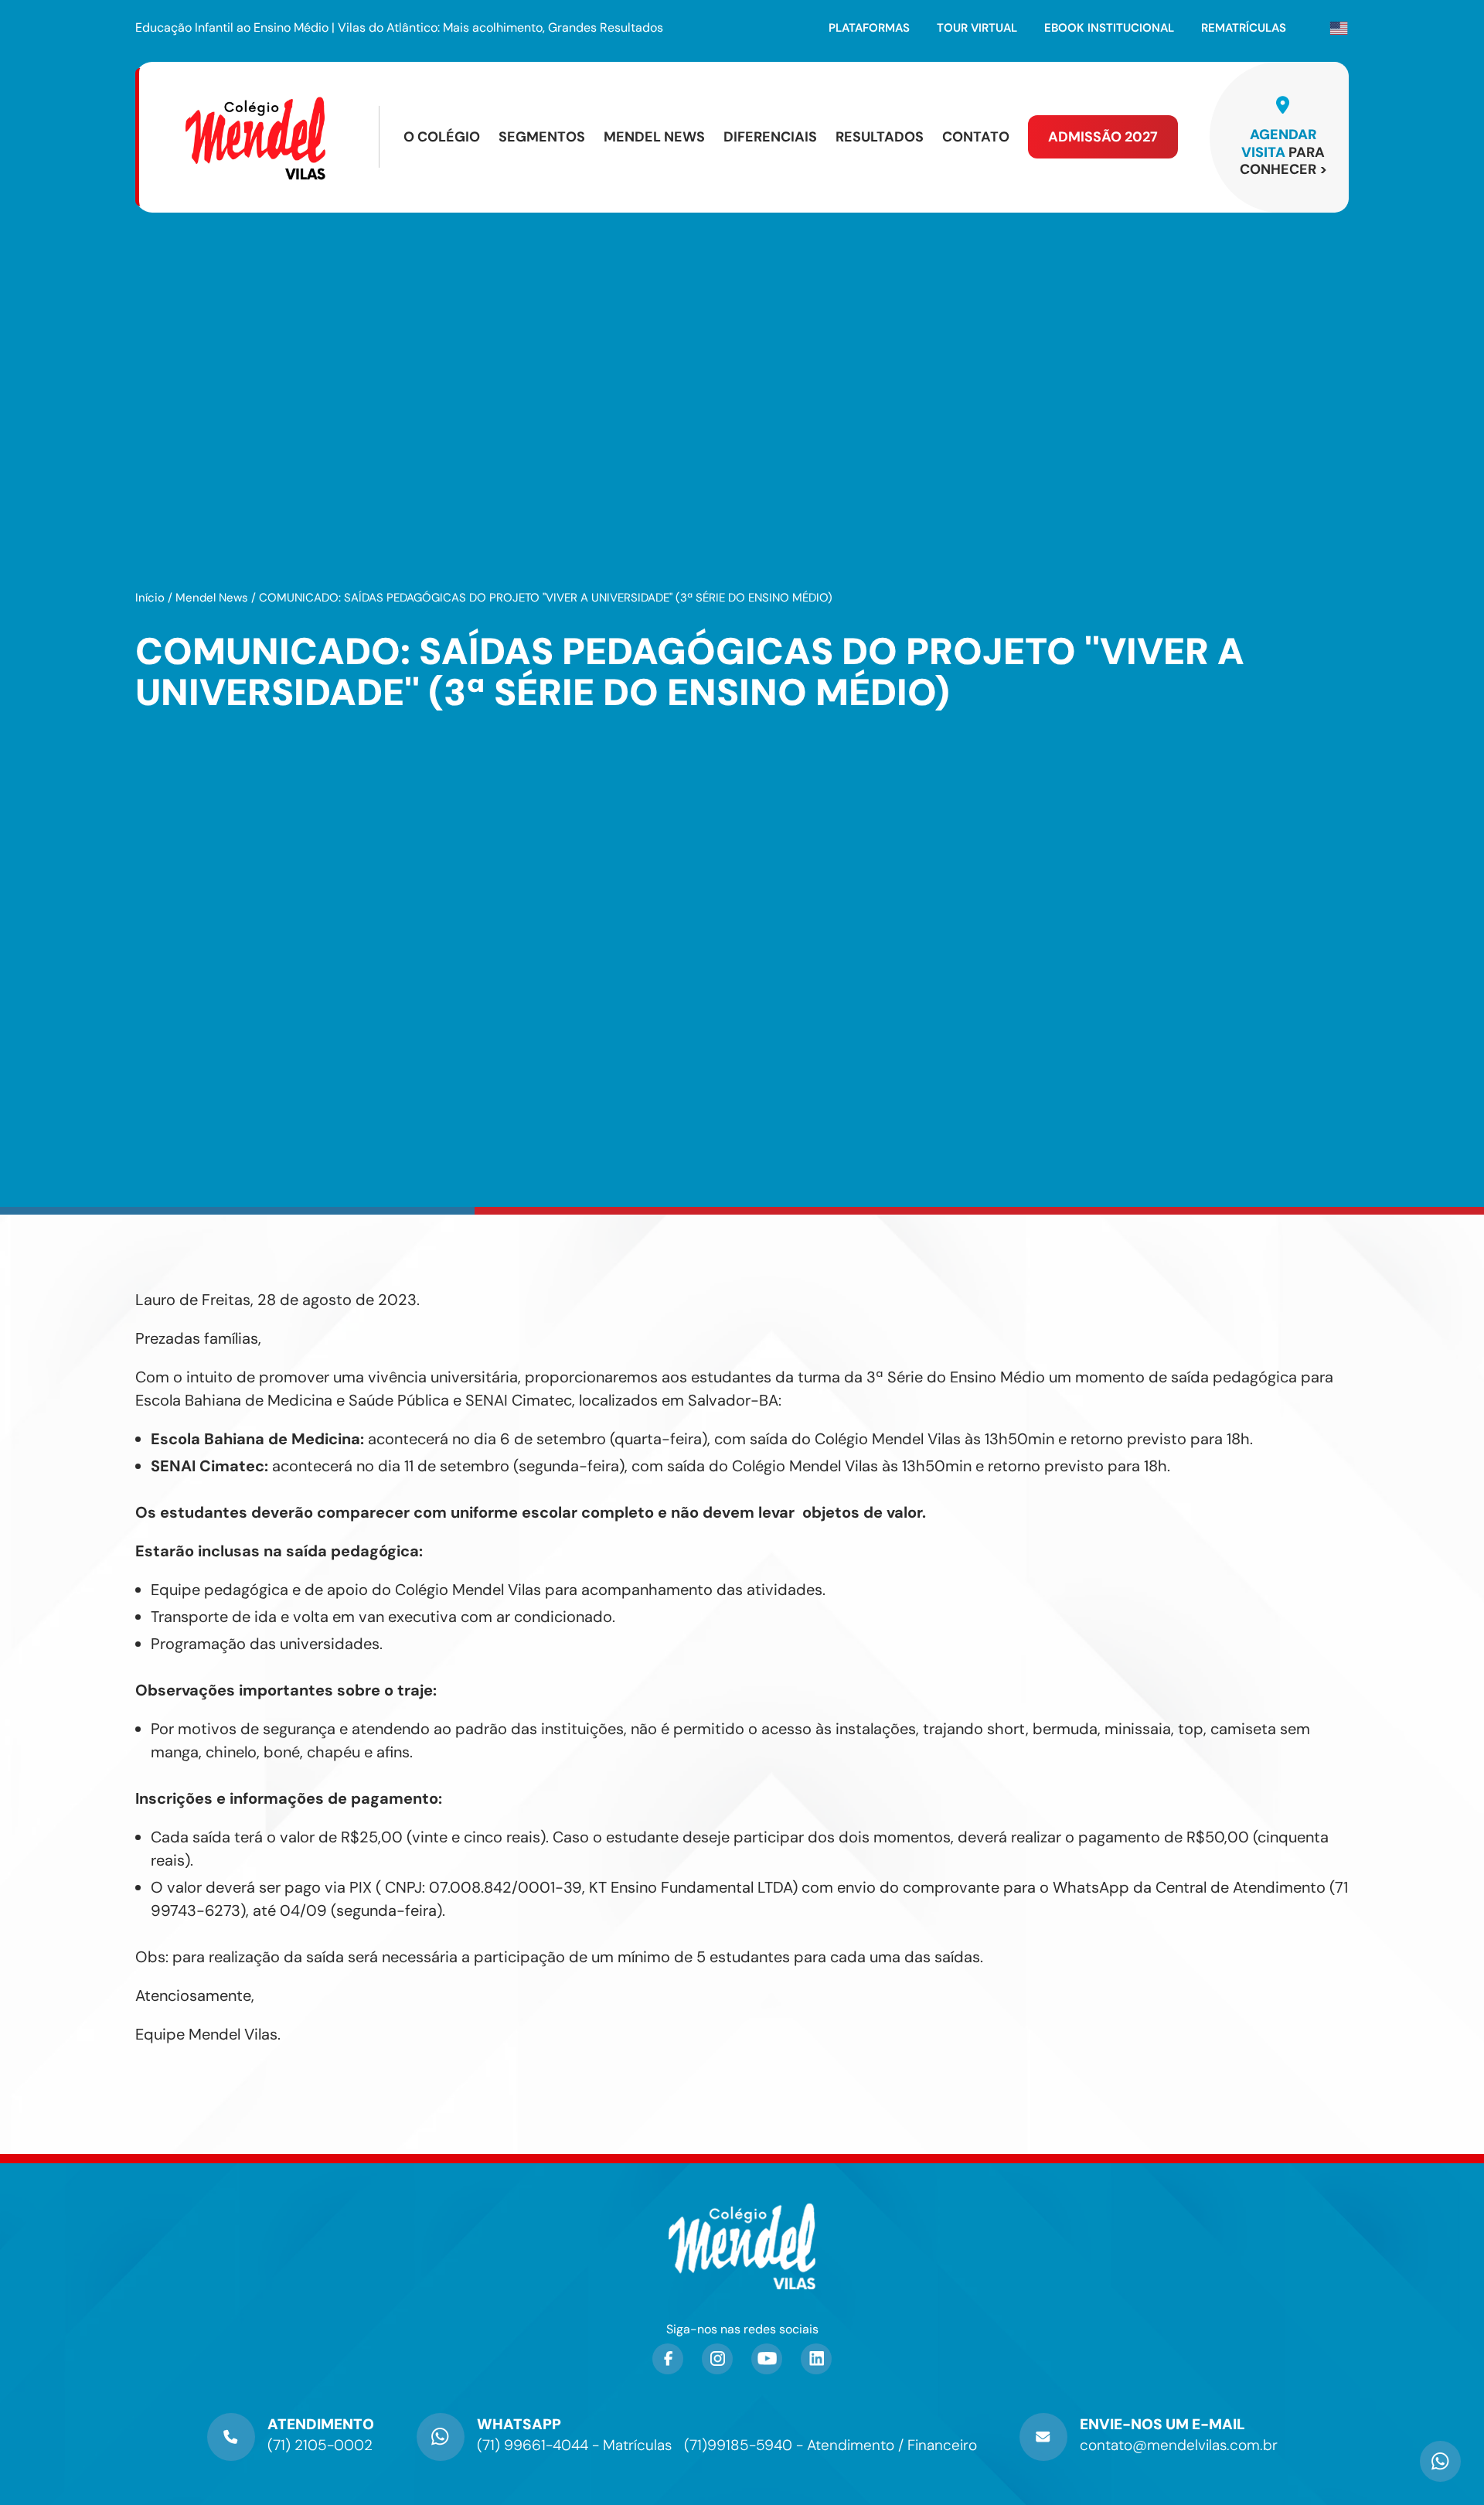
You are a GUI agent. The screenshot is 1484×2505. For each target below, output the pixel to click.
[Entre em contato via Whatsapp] (1440, 2455)
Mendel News (654, 137)
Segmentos (542, 137)
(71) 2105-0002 (320, 2445)
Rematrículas (1244, 28)
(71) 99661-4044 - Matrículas (574, 2445)
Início (150, 598)
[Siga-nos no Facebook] (668, 2359)
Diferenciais (770, 137)
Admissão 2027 (1103, 137)
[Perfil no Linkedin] (816, 2359)
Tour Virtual (977, 28)
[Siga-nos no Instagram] (717, 2359)
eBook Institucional (1109, 28)
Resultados (880, 137)
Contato (976, 137)
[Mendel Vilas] (281, 137)
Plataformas (869, 28)
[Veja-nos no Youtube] (767, 2359)
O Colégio (442, 137)
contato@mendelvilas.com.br (1179, 2445)
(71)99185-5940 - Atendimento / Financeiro (830, 2445)
